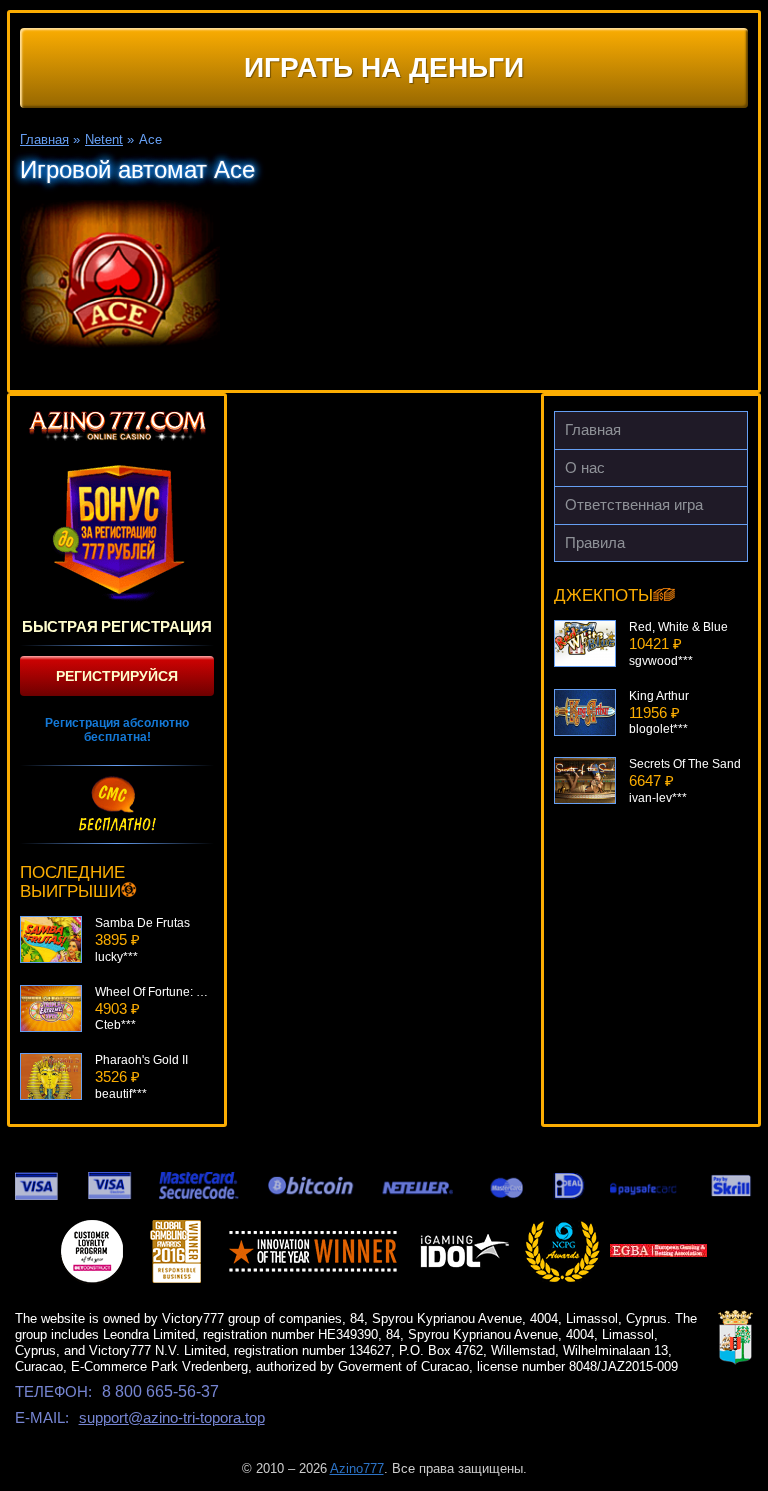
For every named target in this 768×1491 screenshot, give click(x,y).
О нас (585, 467)
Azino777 (357, 1468)
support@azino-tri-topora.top (172, 1417)
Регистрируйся (117, 676)
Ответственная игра (634, 504)
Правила (595, 542)
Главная (593, 429)
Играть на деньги (384, 67)
